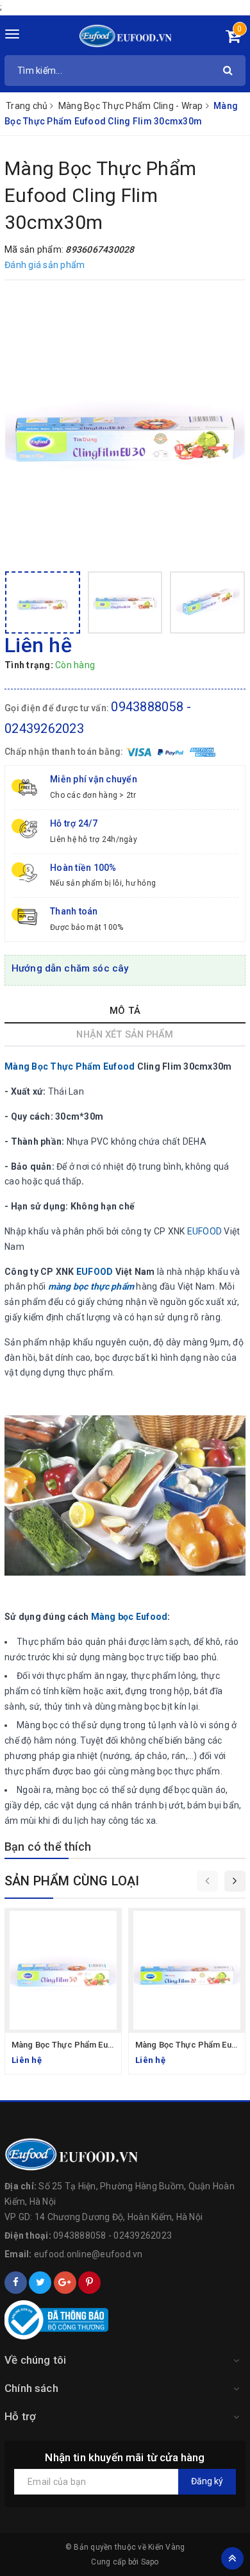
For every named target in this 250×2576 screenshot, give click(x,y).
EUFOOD (205, 1231)
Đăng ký (207, 2481)
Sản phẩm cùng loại (72, 1881)
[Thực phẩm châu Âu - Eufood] (125, 35)
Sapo (150, 2562)
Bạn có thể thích (48, 1847)
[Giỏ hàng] (233, 38)
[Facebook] (16, 2283)
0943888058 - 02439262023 (113, 2235)
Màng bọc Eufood (129, 1617)
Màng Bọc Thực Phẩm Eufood (70, 1066)
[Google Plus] (65, 2283)
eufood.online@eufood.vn (88, 2254)
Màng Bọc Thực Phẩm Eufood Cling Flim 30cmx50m (111, 2045)
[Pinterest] (89, 2283)
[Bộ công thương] (125, 2320)
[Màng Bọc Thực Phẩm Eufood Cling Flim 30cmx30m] (125, 427)
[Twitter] (40, 2283)
